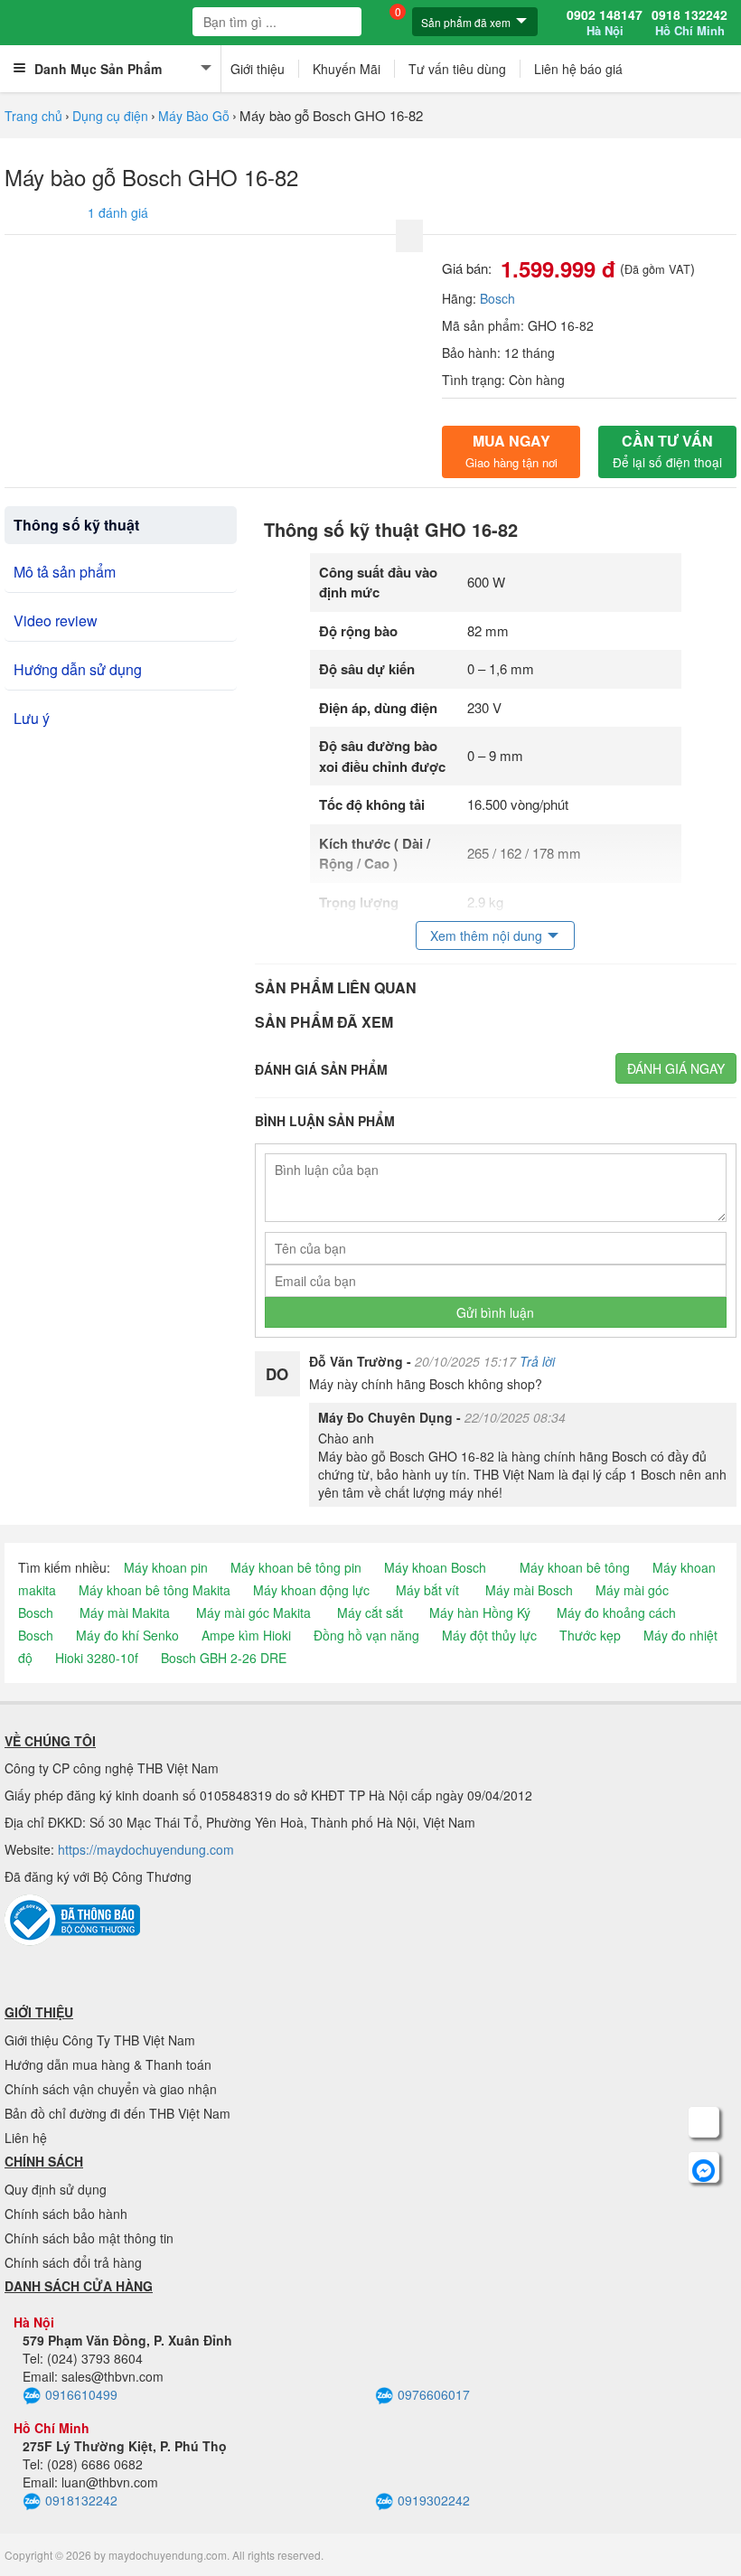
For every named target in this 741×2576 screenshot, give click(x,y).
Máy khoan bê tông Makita (155, 1590)
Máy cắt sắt (370, 1612)
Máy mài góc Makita (253, 1612)
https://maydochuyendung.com (146, 1849)
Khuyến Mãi (347, 69)
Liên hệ (26, 2138)
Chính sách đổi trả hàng (73, 2262)
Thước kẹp (590, 1635)
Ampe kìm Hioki (246, 1635)
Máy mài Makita (125, 1612)
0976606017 (434, 2394)
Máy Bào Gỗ (194, 116)
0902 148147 (605, 23)
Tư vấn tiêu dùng (457, 69)
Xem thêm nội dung (486, 935)
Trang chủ (33, 116)
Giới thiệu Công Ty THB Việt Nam (100, 2040)
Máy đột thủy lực (489, 1635)
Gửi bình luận (495, 1312)
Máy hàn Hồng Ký (480, 1612)
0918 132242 (689, 23)
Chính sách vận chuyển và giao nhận (111, 2089)
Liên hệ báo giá (578, 69)
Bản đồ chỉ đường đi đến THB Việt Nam (117, 2113)
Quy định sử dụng (56, 2189)
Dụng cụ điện (110, 116)
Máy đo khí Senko (127, 1635)
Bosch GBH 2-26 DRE (224, 1658)
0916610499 (81, 2394)
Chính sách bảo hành (66, 2214)
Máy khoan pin (166, 1567)
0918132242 (81, 2500)
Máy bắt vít (427, 1590)
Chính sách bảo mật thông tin (89, 2238)
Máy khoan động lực (311, 1590)
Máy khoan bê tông (575, 1567)
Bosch (497, 298)
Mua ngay (511, 451)
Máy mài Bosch (529, 1590)
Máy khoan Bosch (435, 1567)
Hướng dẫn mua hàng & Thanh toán (108, 2064)
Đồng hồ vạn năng (366, 1635)
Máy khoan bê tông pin (296, 1567)
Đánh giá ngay (676, 1068)
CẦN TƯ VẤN (667, 451)
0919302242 (434, 2500)
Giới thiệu (258, 69)
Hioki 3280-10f (97, 1658)
